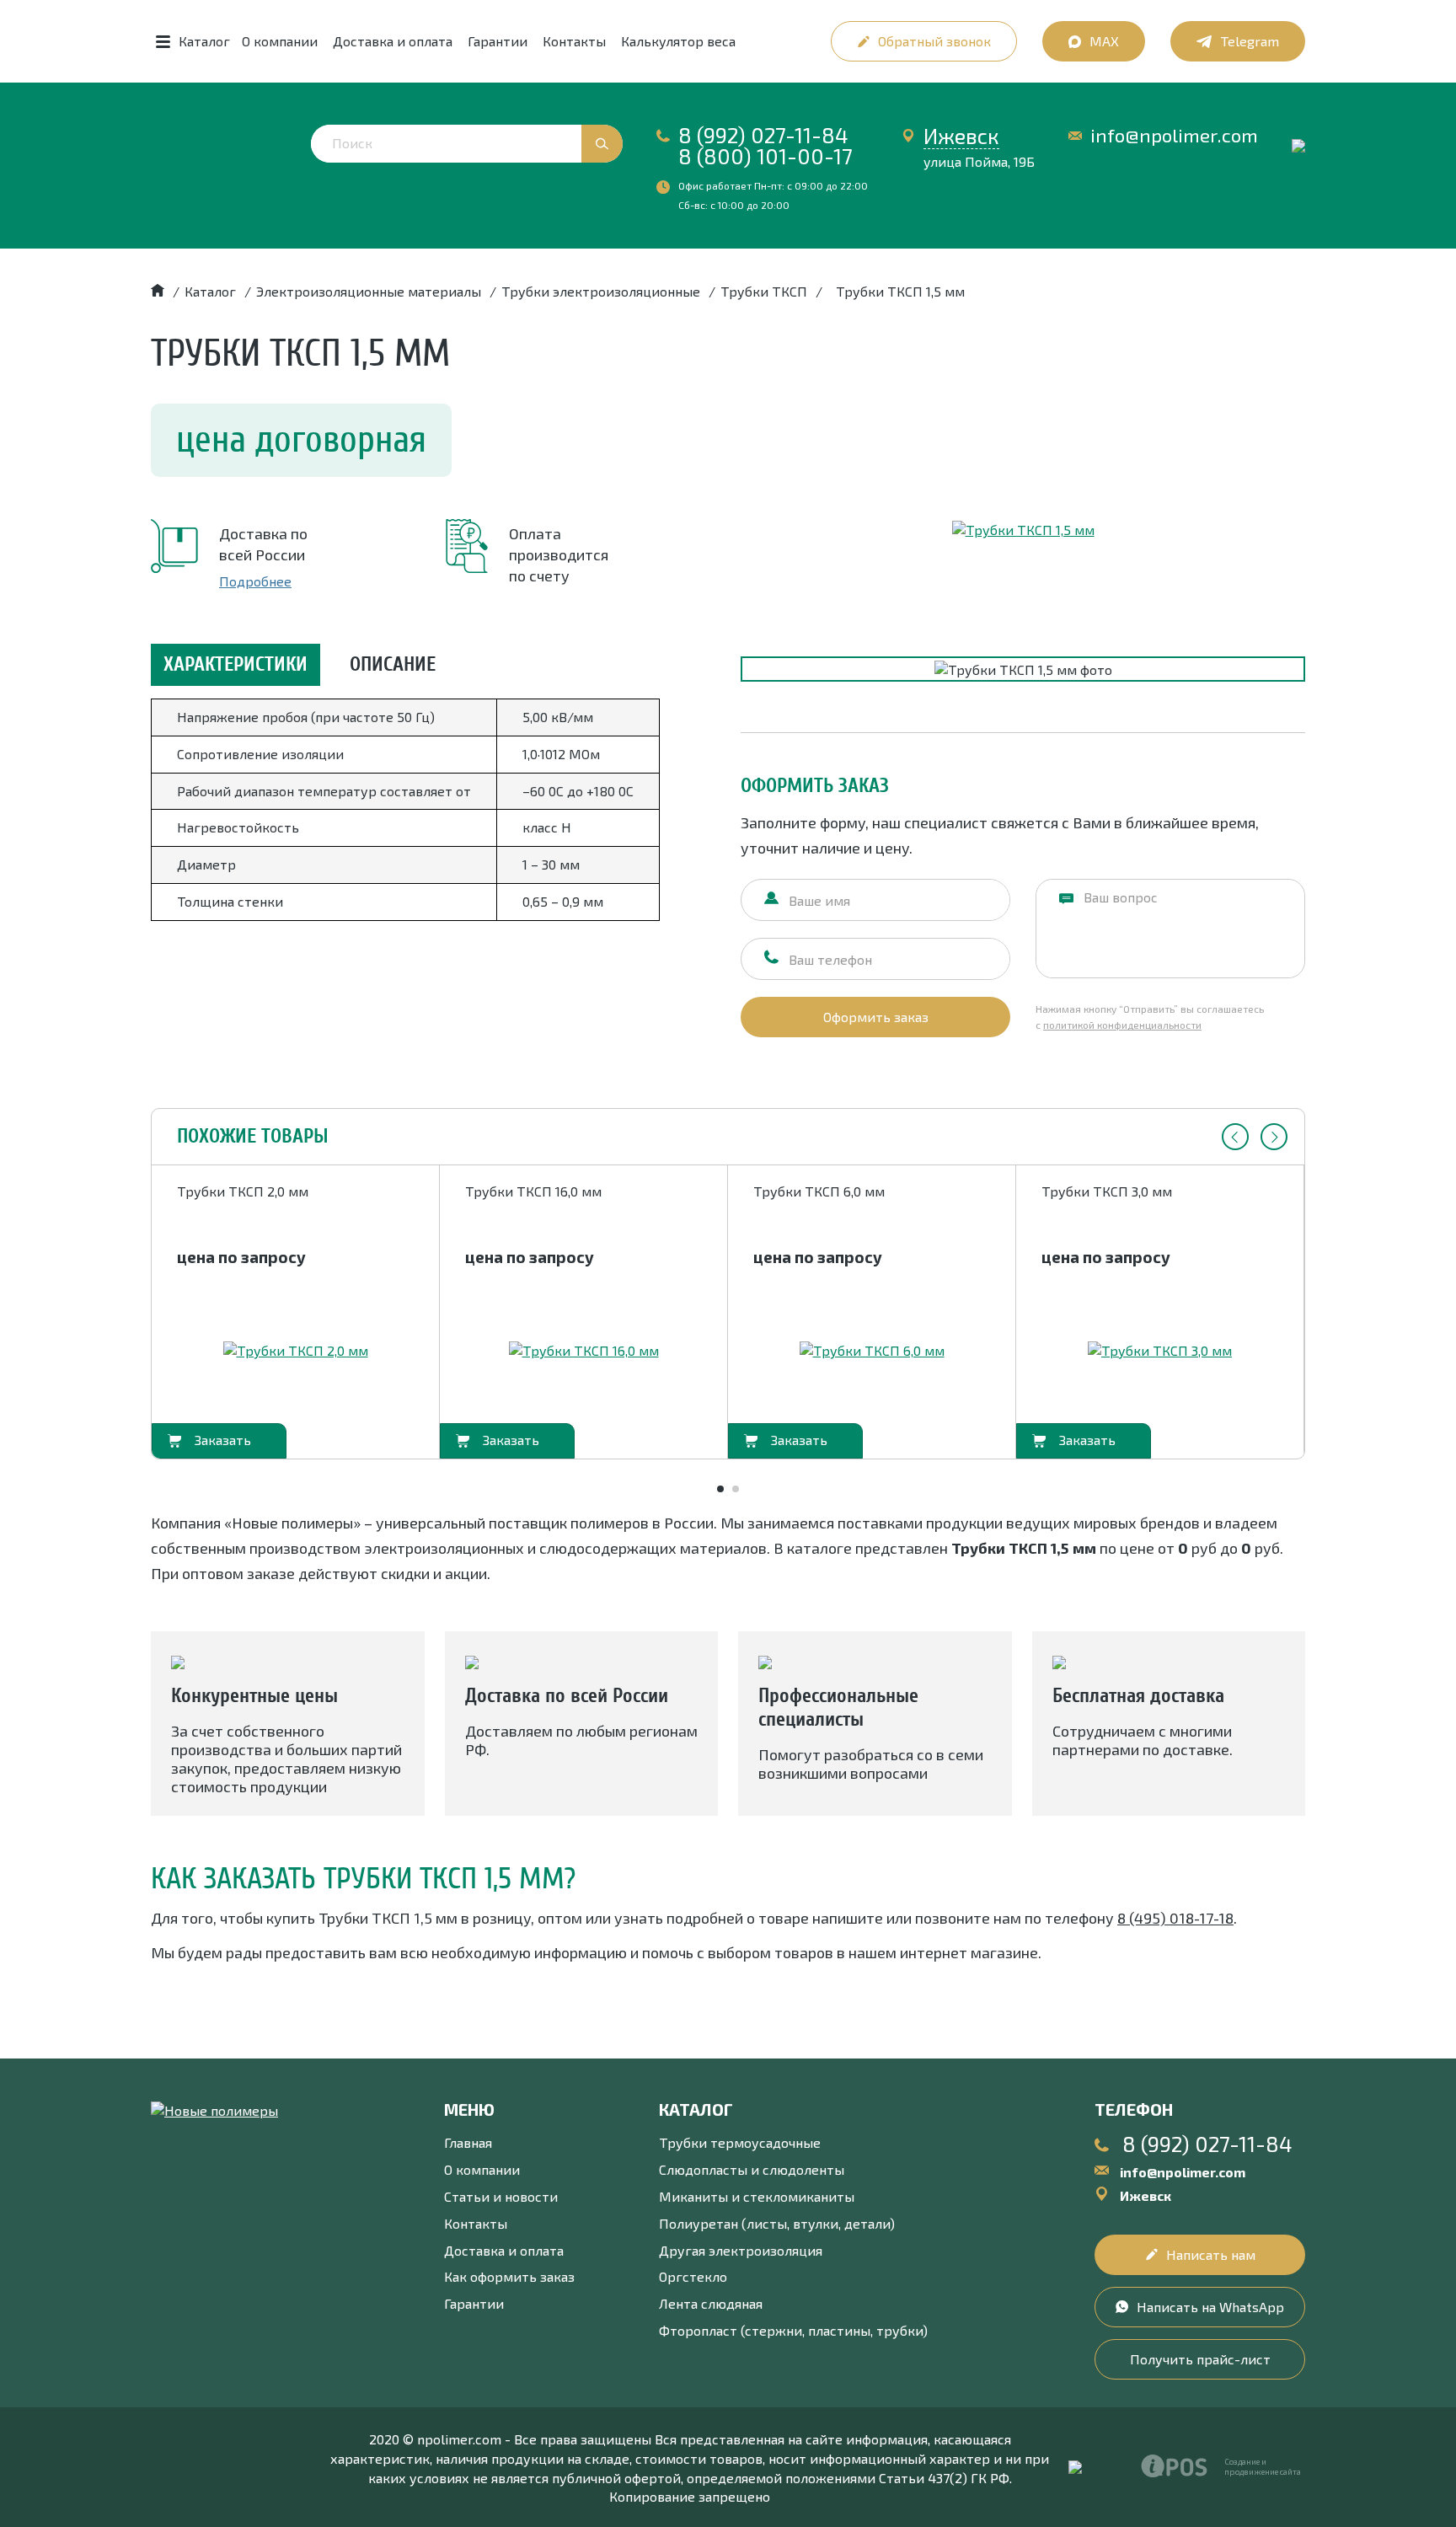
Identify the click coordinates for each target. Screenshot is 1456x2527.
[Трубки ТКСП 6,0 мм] (872, 1351)
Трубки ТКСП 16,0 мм (533, 1191)
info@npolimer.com (1174, 135)
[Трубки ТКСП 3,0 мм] (1160, 1351)
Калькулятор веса (678, 41)
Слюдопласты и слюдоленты (752, 2169)
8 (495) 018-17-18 (1175, 1918)
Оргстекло (693, 2276)
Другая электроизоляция (741, 2250)
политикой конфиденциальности (1122, 1025)
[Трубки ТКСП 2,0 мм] (296, 1351)
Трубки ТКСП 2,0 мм (243, 1191)
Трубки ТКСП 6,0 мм (819, 1191)
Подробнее (255, 581)
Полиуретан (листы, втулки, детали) (777, 2223)
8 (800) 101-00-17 (765, 156)
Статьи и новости (501, 2196)
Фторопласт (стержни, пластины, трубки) (793, 2330)
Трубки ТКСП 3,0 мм (1107, 1191)
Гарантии (498, 41)
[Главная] (158, 291)
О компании (280, 41)
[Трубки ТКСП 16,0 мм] (584, 1351)
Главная (468, 2142)
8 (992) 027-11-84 (763, 135)
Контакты (574, 41)
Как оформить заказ (509, 2276)
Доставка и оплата (393, 41)
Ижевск (961, 136)
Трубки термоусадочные (740, 2142)
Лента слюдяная (711, 2303)
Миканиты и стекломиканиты (757, 2196)
